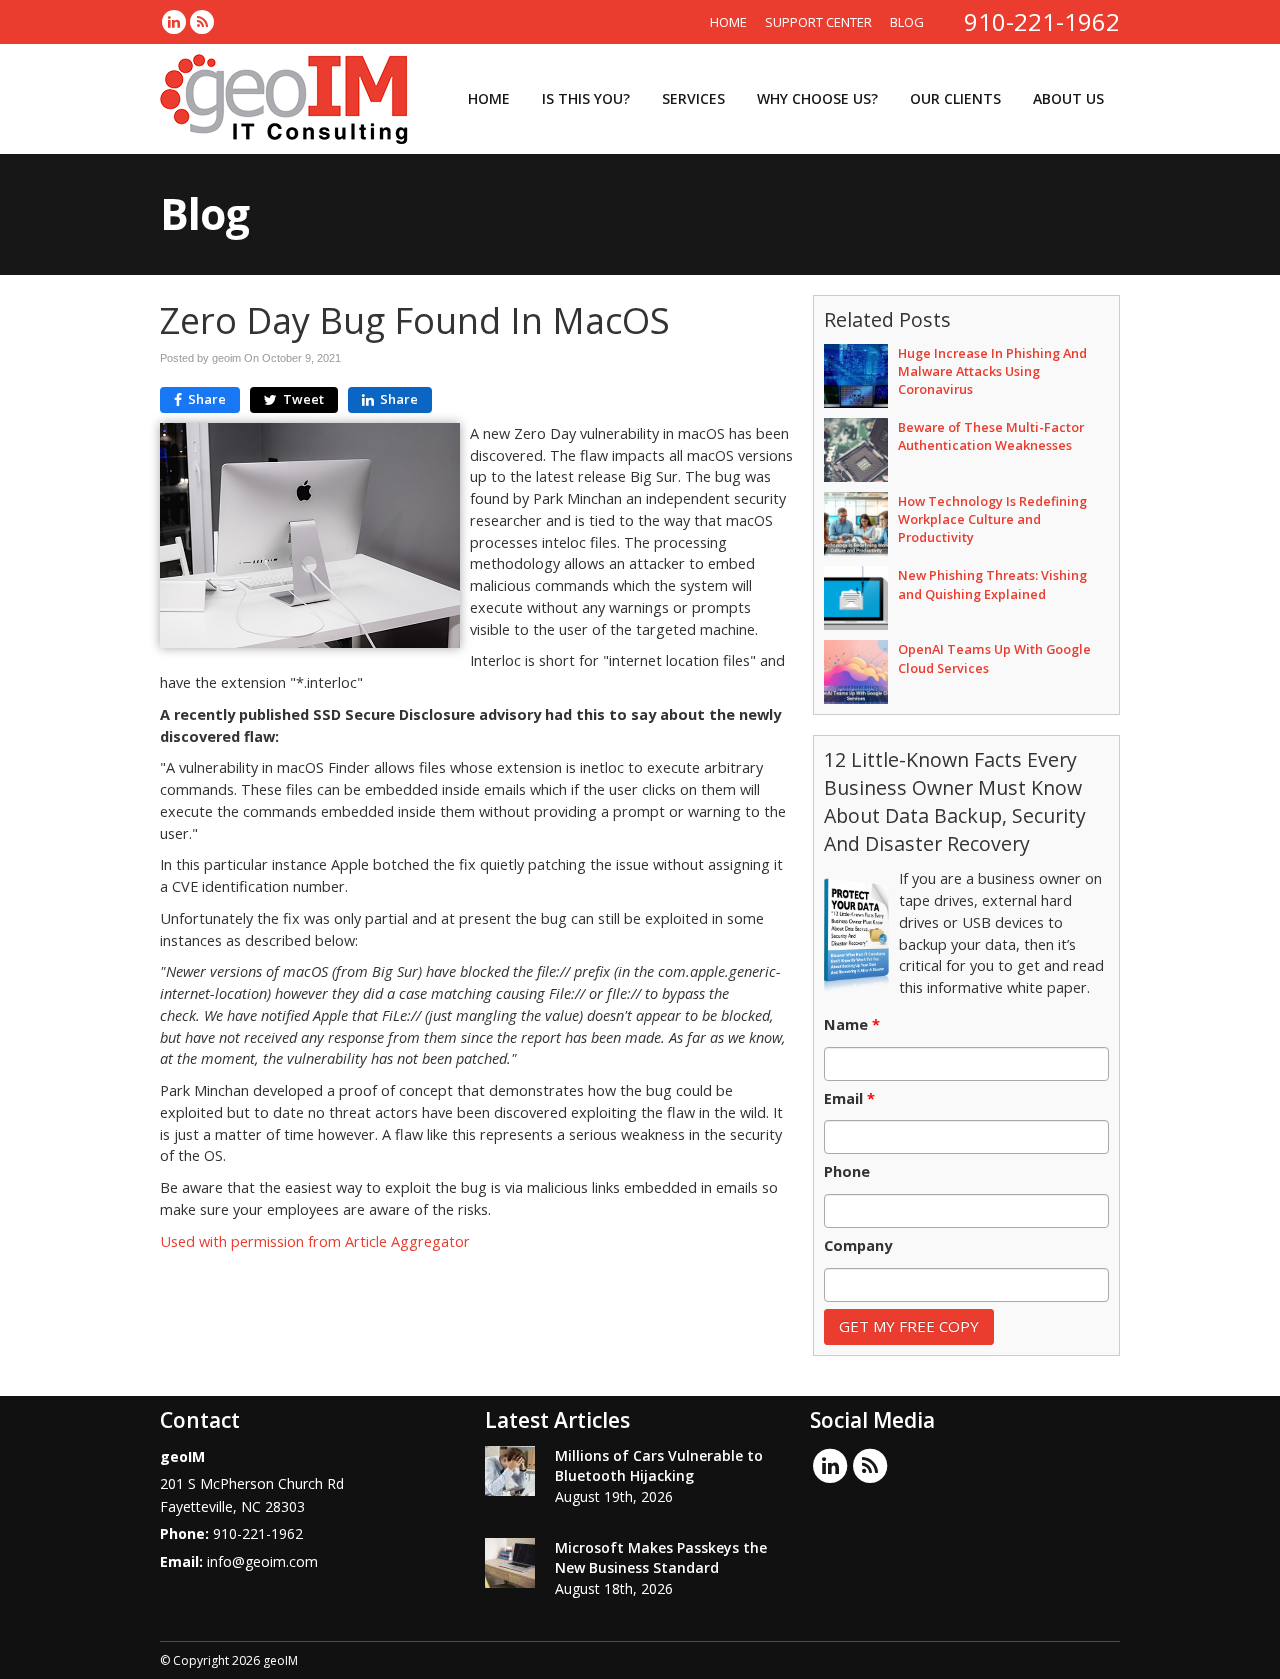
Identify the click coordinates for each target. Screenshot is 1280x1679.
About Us (1068, 98)
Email (849, 1099)
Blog (907, 22)
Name (852, 1025)
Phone (847, 1172)
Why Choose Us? (817, 98)
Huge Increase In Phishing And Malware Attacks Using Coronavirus (992, 371)
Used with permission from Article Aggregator (315, 1241)
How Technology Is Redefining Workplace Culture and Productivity (992, 519)
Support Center (818, 22)
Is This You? (586, 98)
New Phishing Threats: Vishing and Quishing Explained (992, 584)
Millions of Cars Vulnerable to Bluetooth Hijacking (659, 1465)
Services (693, 98)
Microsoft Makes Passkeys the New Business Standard (661, 1557)
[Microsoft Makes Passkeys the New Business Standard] (510, 1563)
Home (728, 22)
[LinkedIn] (174, 21)
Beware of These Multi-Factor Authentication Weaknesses (991, 436)
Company (858, 1246)
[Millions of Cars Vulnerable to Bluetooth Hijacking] (510, 1471)
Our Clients (955, 98)
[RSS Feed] (202, 21)
